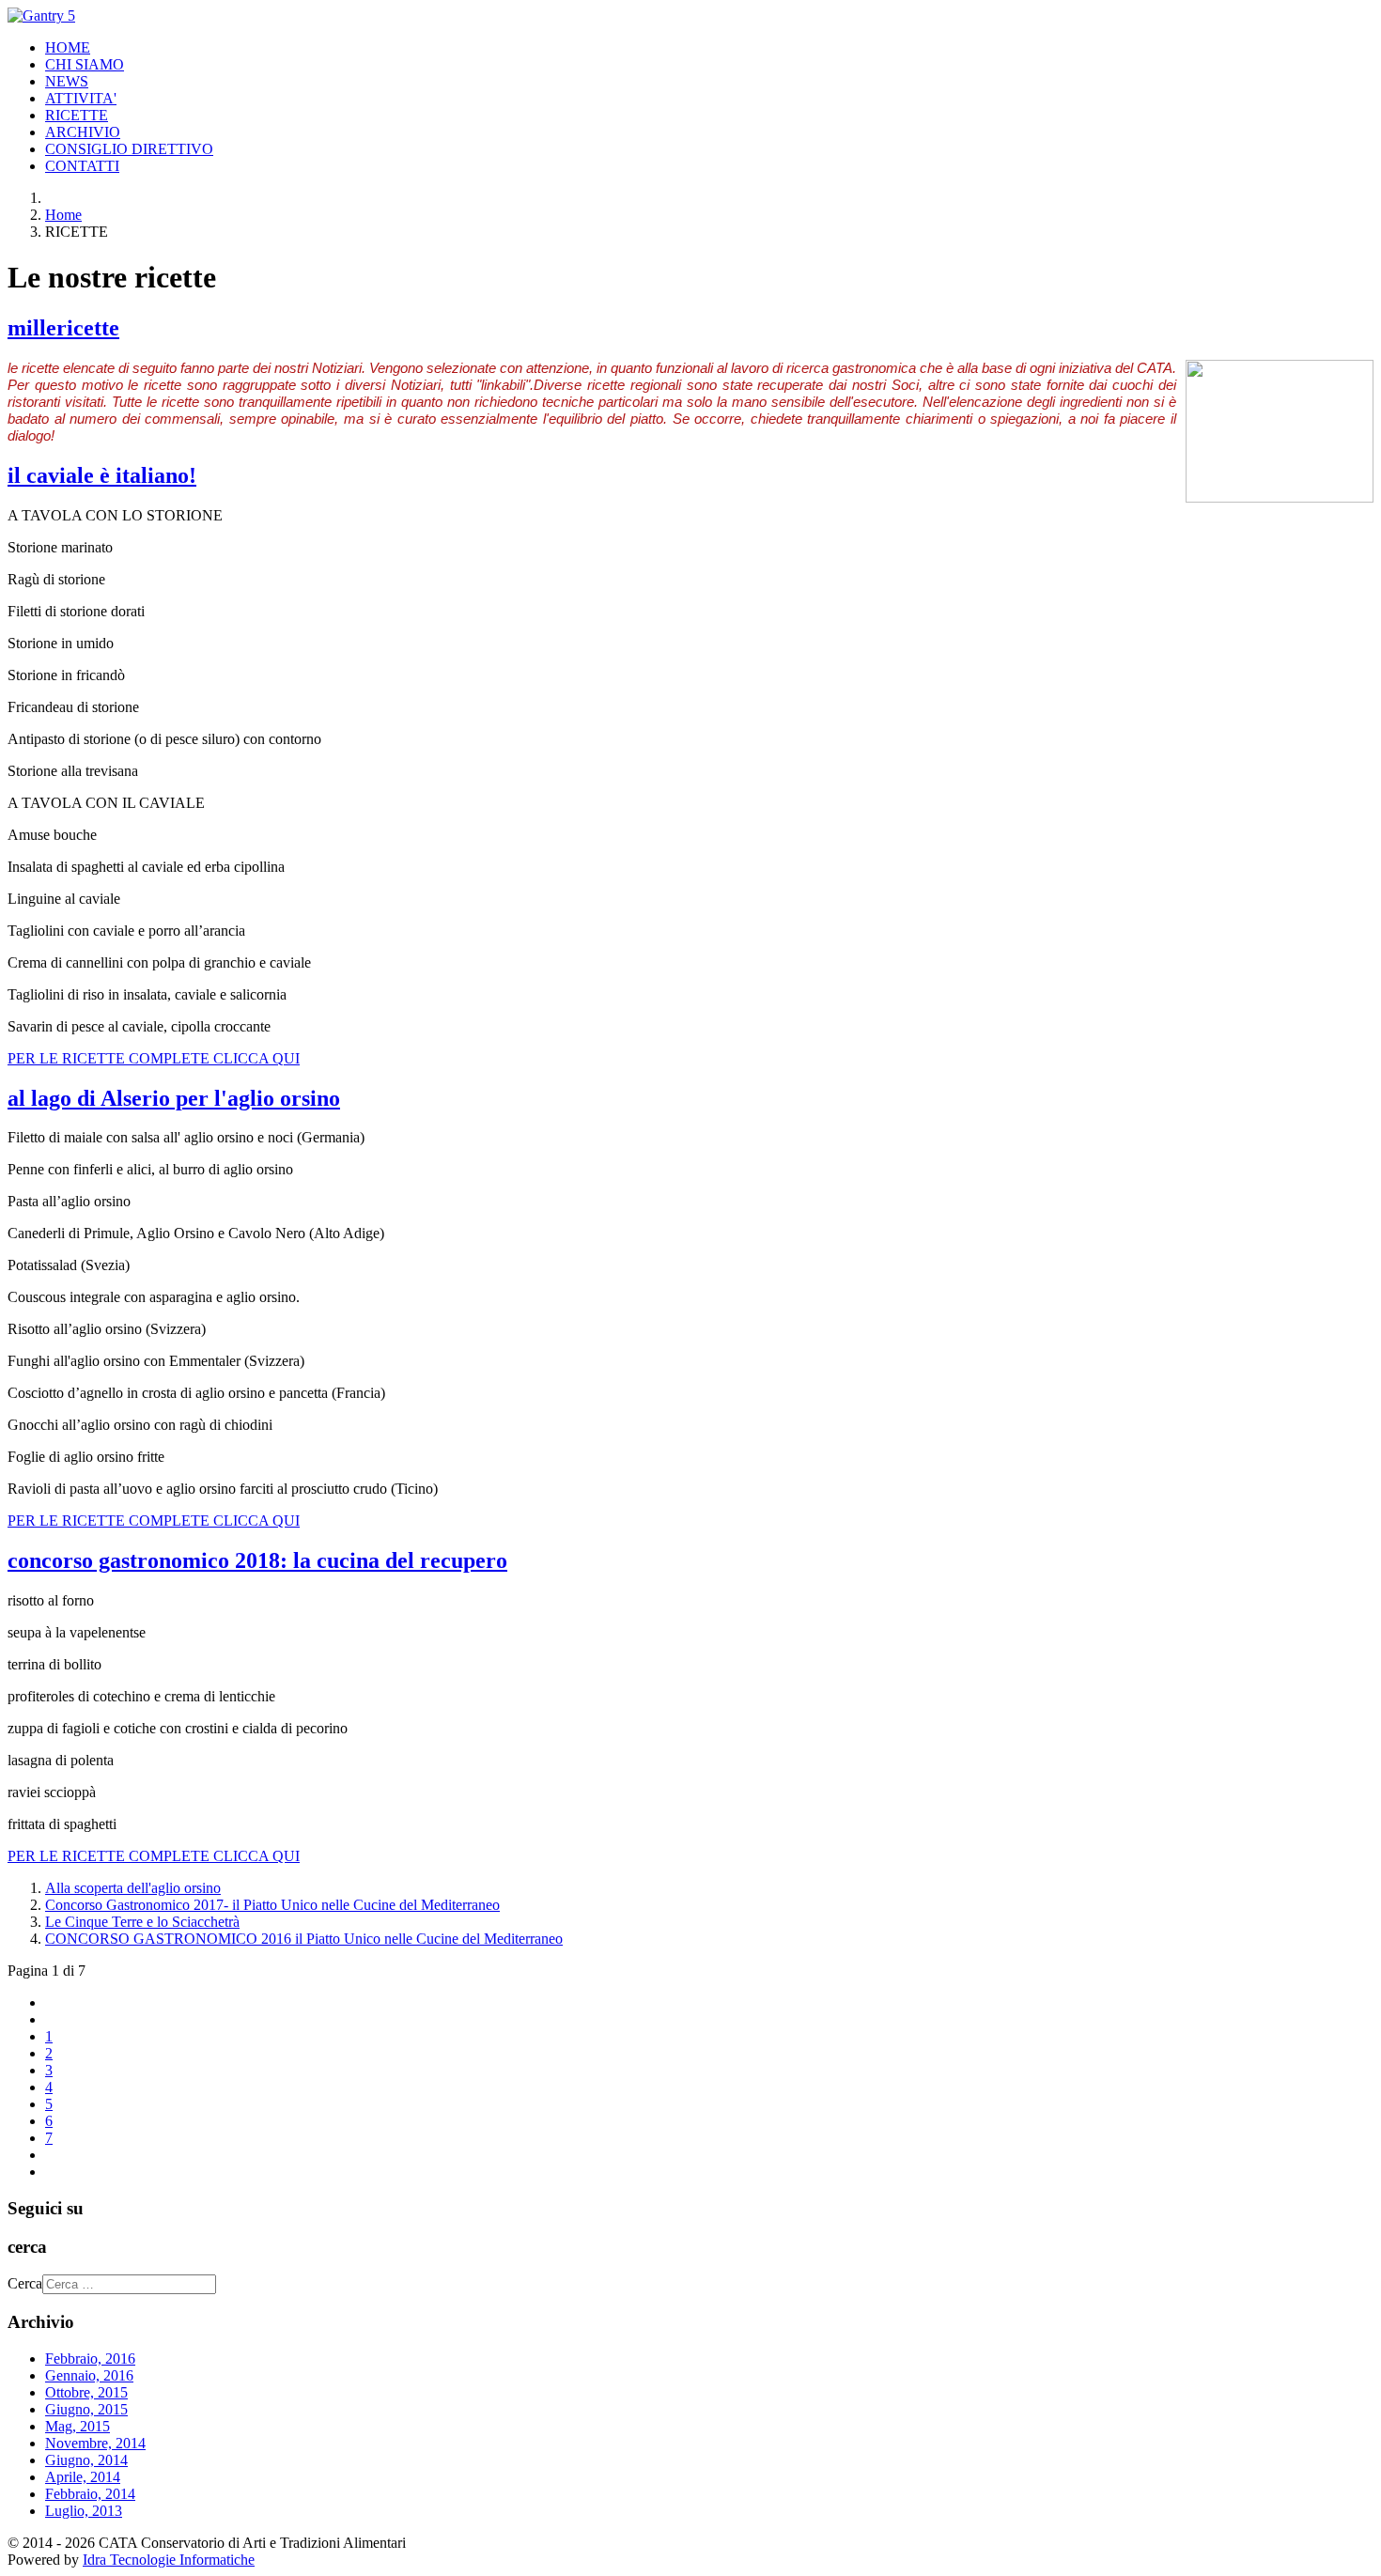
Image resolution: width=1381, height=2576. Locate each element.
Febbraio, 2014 (90, 2494)
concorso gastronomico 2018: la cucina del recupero (257, 1560)
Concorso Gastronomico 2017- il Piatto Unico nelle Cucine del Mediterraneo (272, 1905)
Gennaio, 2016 (89, 2375)
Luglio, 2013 (84, 2511)
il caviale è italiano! (102, 475)
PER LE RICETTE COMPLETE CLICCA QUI (154, 1058)
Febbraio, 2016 (90, 2359)
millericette (63, 328)
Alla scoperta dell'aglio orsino (133, 1888)
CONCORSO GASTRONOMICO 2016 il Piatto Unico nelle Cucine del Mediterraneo (304, 1939)
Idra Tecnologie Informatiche (169, 2560)
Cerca (25, 2283)
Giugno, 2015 (86, 2409)
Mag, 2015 (78, 2426)
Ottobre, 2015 (86, 2392)
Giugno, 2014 (86, 2460)
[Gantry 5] (41, 16)
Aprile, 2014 (83, 2477)
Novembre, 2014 (95, 2443)
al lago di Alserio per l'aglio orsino (174, 1098)
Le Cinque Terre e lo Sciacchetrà (142, 1922)
